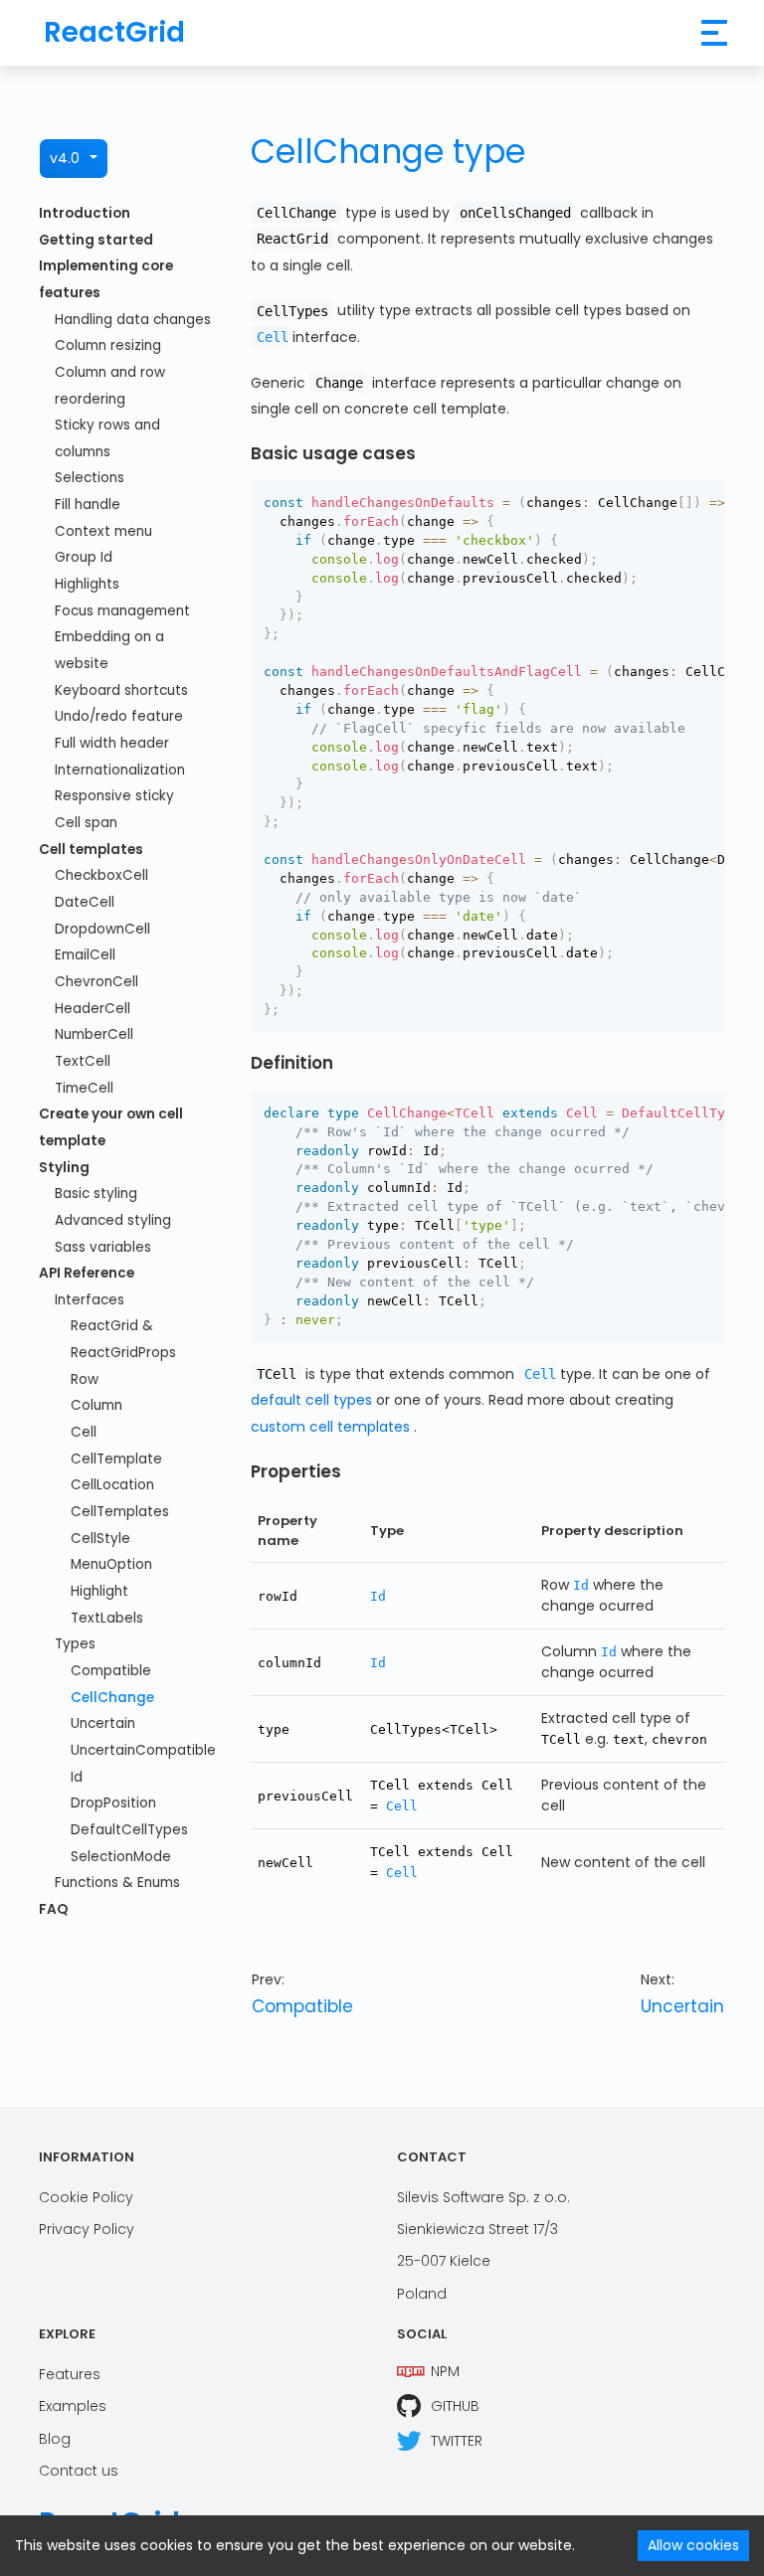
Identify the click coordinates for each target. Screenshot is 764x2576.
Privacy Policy (87, 2229)
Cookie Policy (86, 2197)
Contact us (79, 2471)
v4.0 (65, 158)
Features (70, 2374)
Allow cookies (693, 2545)
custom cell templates (330, 1427)
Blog (55, 2439)
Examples (73, 2406)
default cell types (311, 1400)
